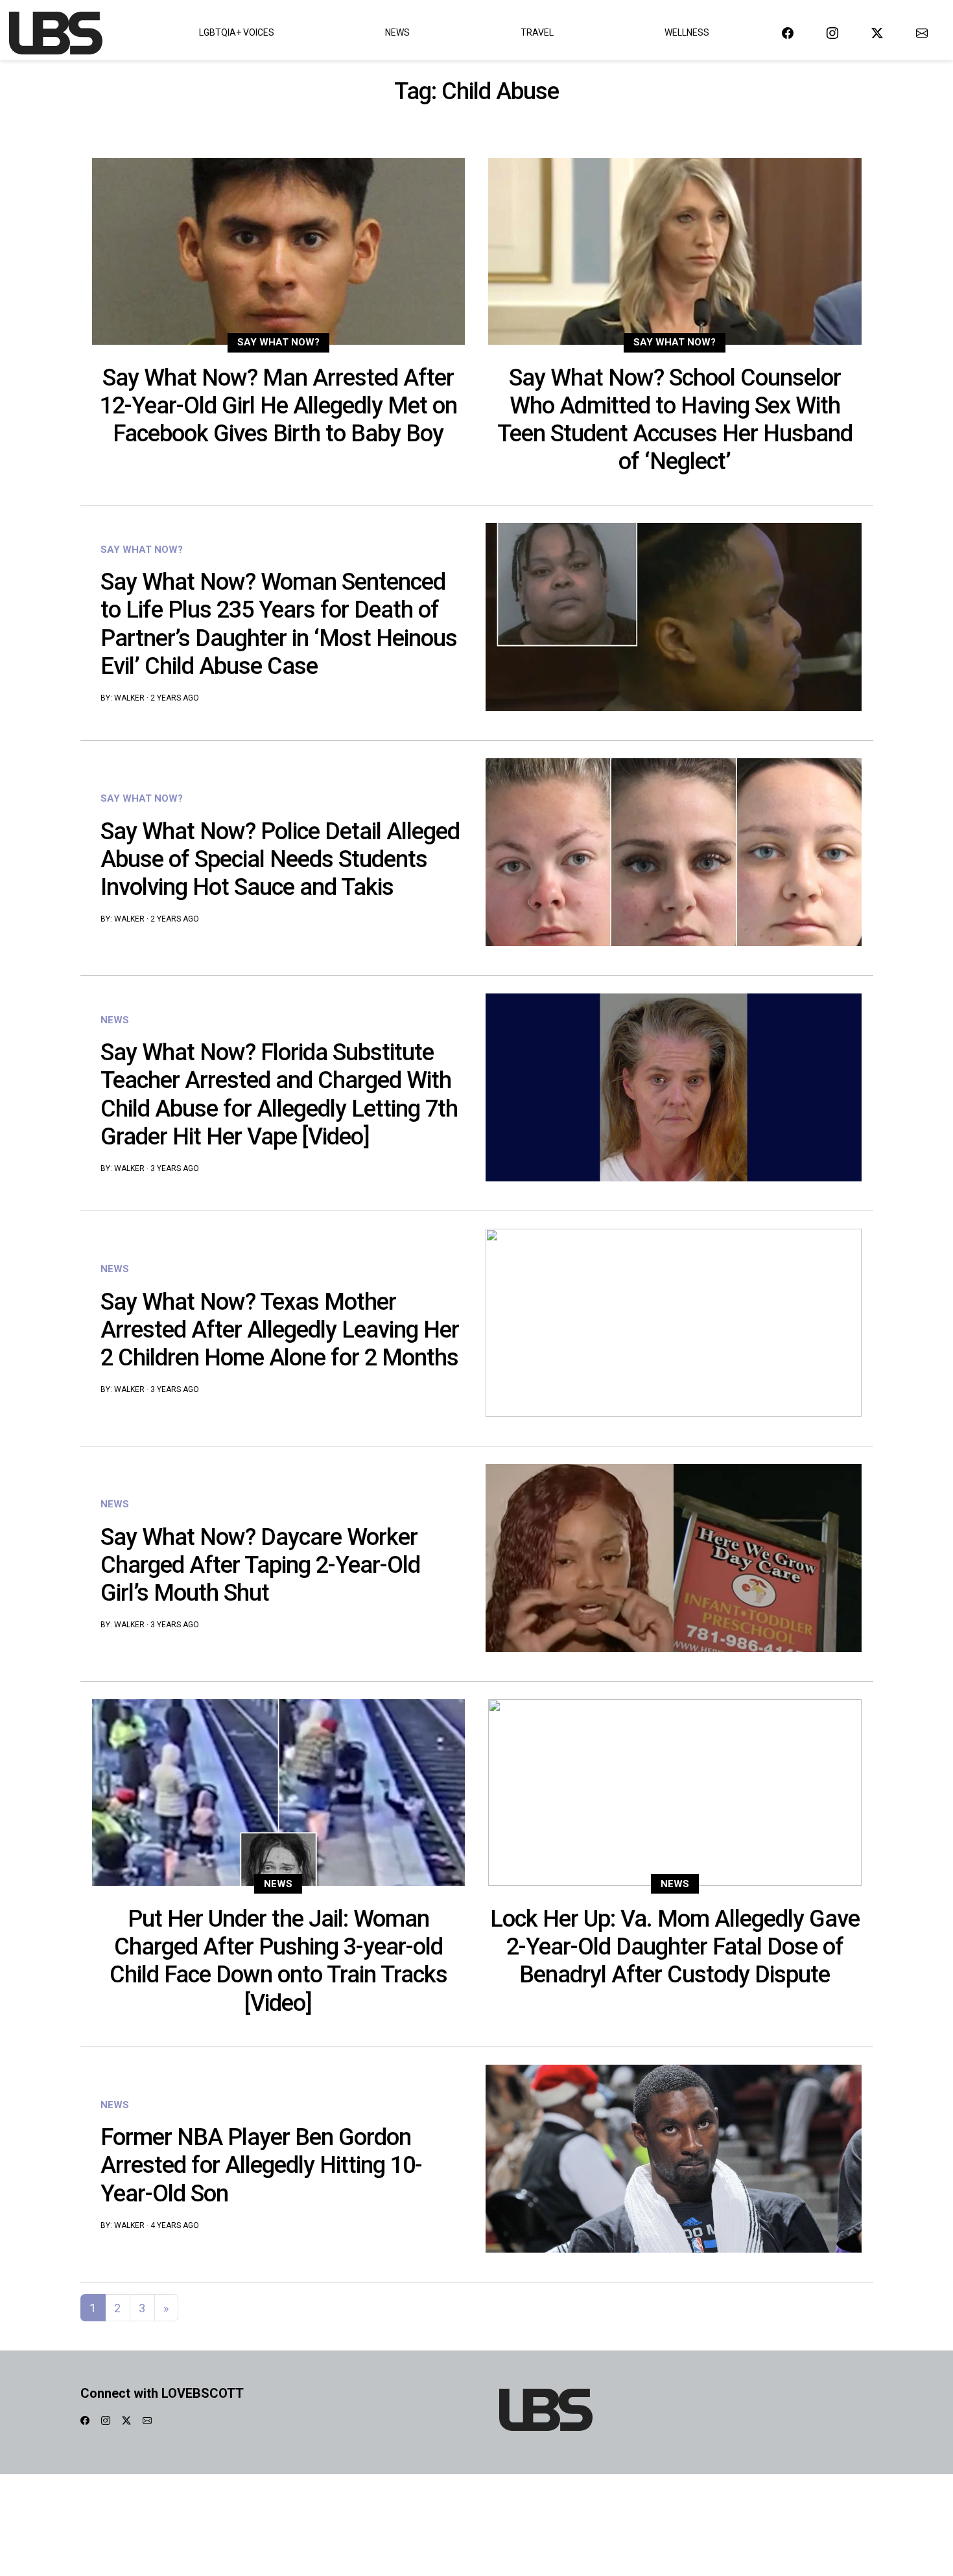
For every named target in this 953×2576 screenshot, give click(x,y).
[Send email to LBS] (922, 33)
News (397, 32)
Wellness (687, 32)
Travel (537, 32)
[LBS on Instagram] (832, 33)
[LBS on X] (877, 33)
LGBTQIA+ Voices (237, 32)
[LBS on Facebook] (788, 33)
